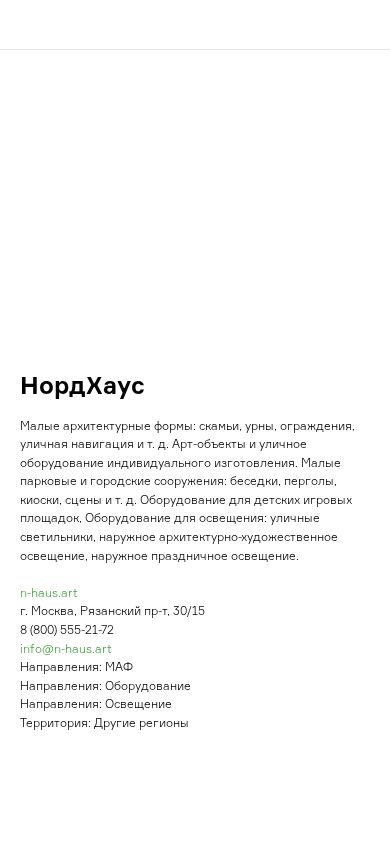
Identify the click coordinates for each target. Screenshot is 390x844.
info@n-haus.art (66, 648)
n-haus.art (49, 592)
